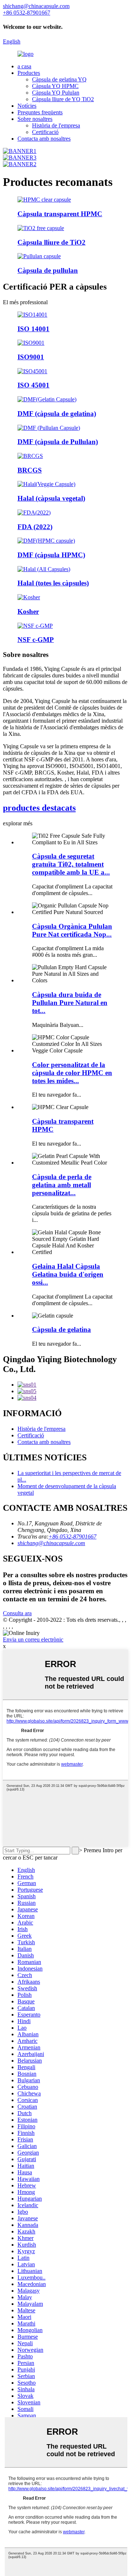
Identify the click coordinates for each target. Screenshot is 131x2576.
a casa (24, 66)
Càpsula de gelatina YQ (59, 79)
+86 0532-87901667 (72, 1537)
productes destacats (39, 808)
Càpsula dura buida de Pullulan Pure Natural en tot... (70, 1003)
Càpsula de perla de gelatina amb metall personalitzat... (62, 1185)
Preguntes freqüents (40, 112)
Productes (29, 73)
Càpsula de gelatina (61, 1329)
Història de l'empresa (56, 125)
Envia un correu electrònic (33, 1639)
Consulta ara (17, 1613)
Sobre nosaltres (35, 119)
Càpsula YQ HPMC (55, 86)
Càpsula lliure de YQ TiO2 (63, 99)
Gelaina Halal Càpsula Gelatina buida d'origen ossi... (68, 1274)
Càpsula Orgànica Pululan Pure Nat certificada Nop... (72, 930)
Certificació (45, 132)
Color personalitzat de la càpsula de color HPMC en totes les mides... (72, 1073)
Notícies (27, 106)
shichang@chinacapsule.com (51, 1543)
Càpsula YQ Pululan (56, 93)
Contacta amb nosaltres (44, 139)
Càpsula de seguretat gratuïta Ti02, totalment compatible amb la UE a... (71, 864)
